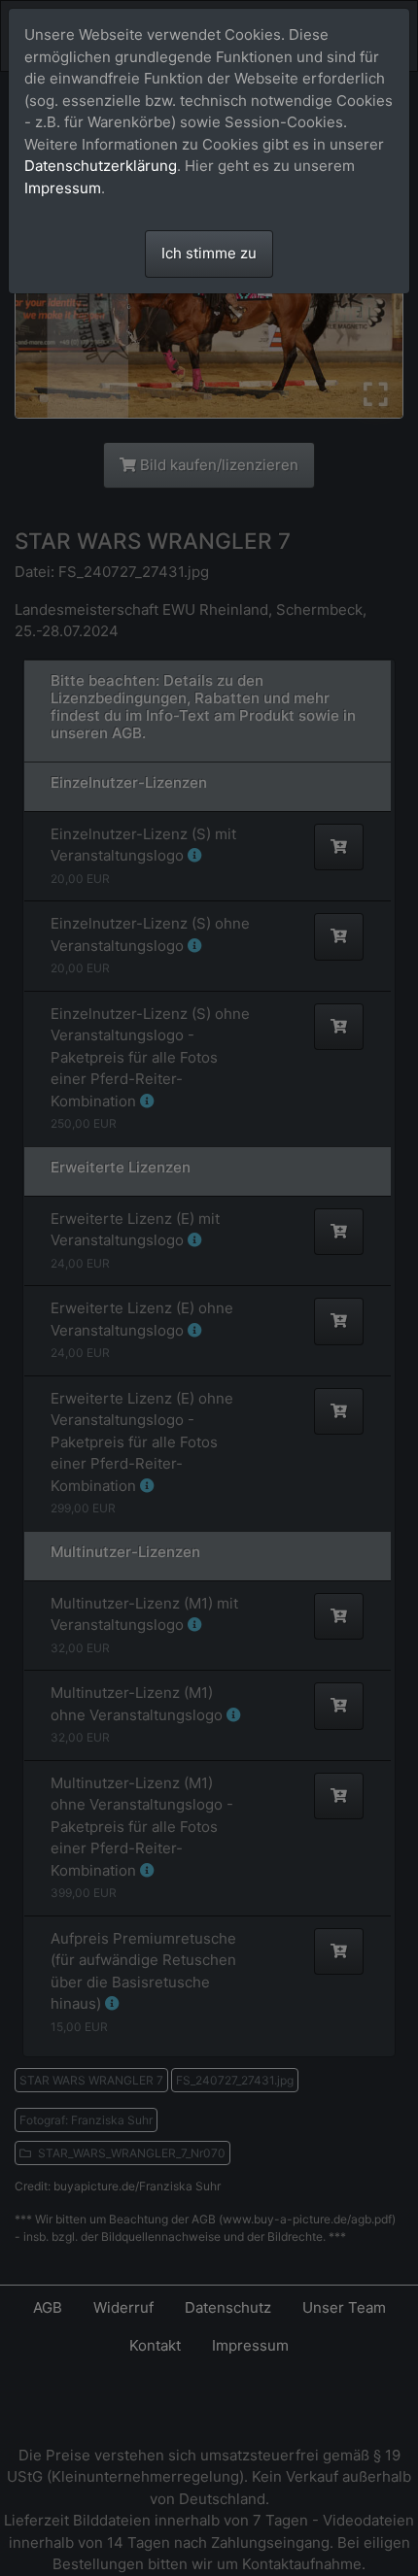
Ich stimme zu (209, 253)
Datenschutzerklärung (101, 166)
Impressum (63, 188)
